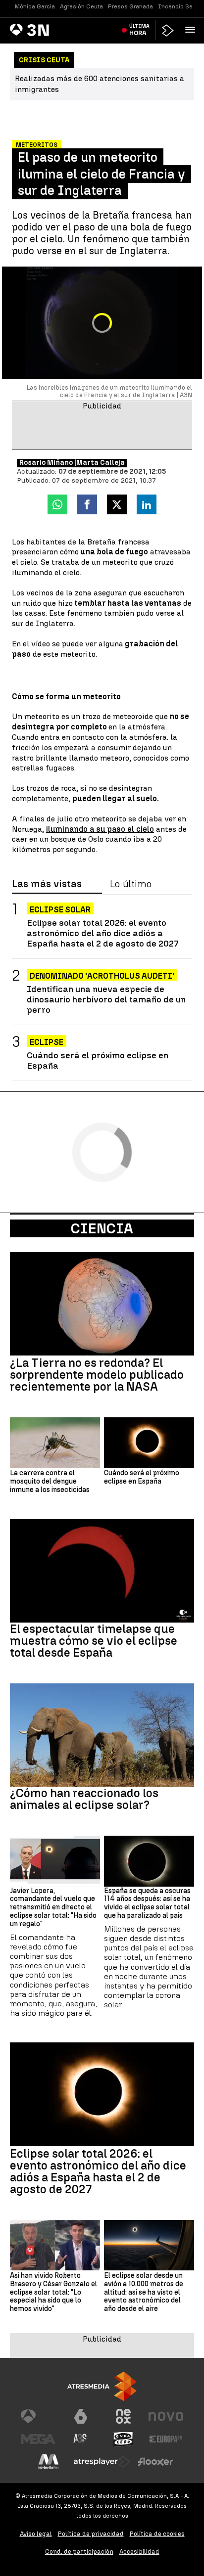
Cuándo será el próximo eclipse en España (98, 1060)
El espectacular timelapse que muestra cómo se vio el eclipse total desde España (94, 1641)
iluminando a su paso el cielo (100, 829)
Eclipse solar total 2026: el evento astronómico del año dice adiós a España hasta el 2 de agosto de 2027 (103, 933)
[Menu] (192, 30)
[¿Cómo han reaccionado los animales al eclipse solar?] (102, 1735)
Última (139, 30)
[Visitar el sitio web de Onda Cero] (123, 2439)
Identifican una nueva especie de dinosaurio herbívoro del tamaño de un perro (106, 999)
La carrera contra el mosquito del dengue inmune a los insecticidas (50, 1482)
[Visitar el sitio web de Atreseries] (81, 2439)
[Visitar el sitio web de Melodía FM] (49, 2462)
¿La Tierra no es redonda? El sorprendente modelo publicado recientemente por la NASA (97, 1375)
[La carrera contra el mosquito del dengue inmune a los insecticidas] (55, 1443)
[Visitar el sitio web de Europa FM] (166, 2439)
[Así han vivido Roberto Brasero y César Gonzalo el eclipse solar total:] (55, 2245)
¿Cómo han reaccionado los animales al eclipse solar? (84, 1799)
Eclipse (47, 1042)
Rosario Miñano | (48, 463)
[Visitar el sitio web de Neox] (123, 2416)
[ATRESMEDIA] (102, 2386)
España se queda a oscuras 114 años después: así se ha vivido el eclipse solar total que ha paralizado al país (147, 1903)
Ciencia (102, 1228)
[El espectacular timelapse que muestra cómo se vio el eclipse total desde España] (102, 1571)
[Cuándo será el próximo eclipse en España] (149, 1443)
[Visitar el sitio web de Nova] (166, 2416)
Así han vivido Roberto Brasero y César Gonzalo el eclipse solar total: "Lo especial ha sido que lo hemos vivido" (53, 2292)
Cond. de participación (79, 2552)
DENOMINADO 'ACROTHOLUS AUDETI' (102, 976)
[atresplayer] (168, 30)
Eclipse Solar (60, 910)
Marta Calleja (101, 463)
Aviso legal (36, 2534)
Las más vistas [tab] (47, 884)
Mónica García (35, 6)
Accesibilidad (139, 2552)
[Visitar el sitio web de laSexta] (81, 2416)
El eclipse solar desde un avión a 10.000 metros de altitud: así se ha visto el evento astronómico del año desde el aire (144, 2292)
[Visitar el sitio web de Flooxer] (155, 2462)
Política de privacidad (91, 2534)
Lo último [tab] (131, 884)
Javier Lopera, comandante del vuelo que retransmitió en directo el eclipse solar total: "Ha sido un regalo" (53, 1908)
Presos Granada (130, 6)
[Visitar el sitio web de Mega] (38, 2439)
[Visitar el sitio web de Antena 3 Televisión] (38, 2416)
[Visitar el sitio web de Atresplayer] (102, 2462)
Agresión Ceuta (81, 6)
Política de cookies (157, 2534)
